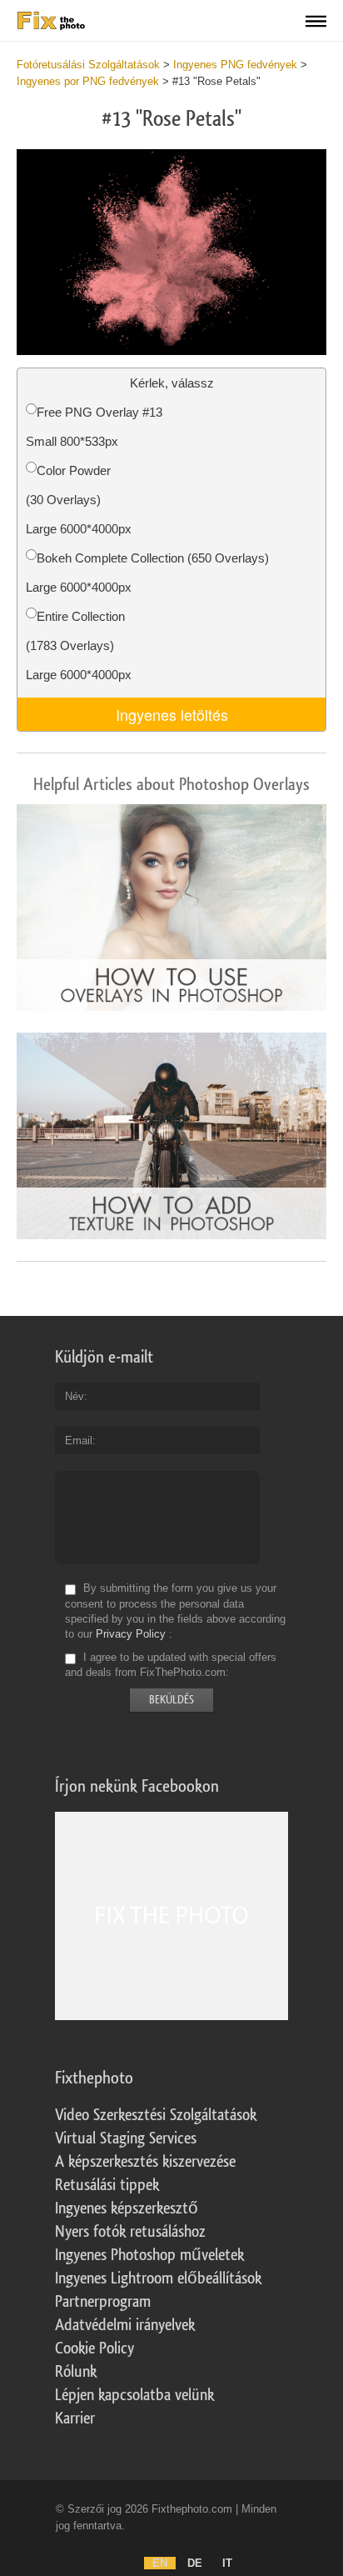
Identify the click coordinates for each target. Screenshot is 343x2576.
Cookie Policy (94, 2348)
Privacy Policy (131, 1634)
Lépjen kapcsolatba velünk (134, 2395)
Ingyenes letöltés (172, 714)
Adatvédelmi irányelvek (125, 2325)
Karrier (75, 2418)
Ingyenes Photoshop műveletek (149, 2255)
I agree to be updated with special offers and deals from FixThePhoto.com (171, 1665)
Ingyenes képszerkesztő (127, 2208)
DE (195, 2563)
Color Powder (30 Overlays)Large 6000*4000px (79, 500)
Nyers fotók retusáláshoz (130, 2232)
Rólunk (76, 2372)
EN (160, 2563)
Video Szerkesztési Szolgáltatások (156, 2115)
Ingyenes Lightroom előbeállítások (158, 2278)
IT (227, 2563)
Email (79, 1441)
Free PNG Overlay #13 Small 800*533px (94, 427)
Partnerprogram (103, 2302)
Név (75, 1396)
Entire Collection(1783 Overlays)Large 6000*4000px (79, 645)
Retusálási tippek (107, 2185)
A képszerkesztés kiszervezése (145, 2162)
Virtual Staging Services (126, 2138)
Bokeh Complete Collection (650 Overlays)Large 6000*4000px (147, 573)
